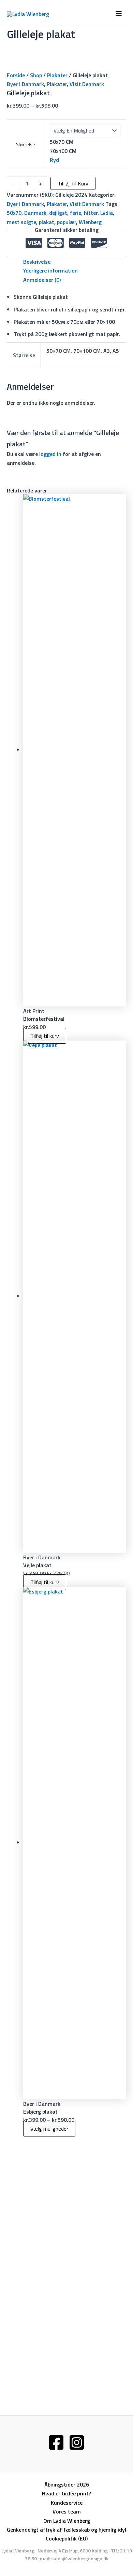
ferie (76, 213)
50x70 (14, 213)
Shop (36, 75)
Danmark (35, 213)
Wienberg (90, 222)
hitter (91, 213)
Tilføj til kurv (73, 183)
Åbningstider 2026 (67, 2484)
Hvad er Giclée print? (66, 2493)
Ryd (54, 160)
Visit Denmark (87, 84)
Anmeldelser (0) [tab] (42, 280)
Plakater (57, 75)
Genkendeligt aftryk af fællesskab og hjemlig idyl (66, 2530)
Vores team (67, 2511)
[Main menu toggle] (119, 14)
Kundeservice (67, 2503)
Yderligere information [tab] (50, 270)
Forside (16, 75)
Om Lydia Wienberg (67, 2521)
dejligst (58, 213)
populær (66, 222)
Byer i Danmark (25, 84)
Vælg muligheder (49, 2129)
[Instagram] (77, 2442)
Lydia (107, 213)
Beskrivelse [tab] (37, 262)
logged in (50, 454)
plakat (47, 222)
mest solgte (21, 222)
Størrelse (26, 144)
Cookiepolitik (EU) (67, 2538)
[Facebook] (56, 2442)
